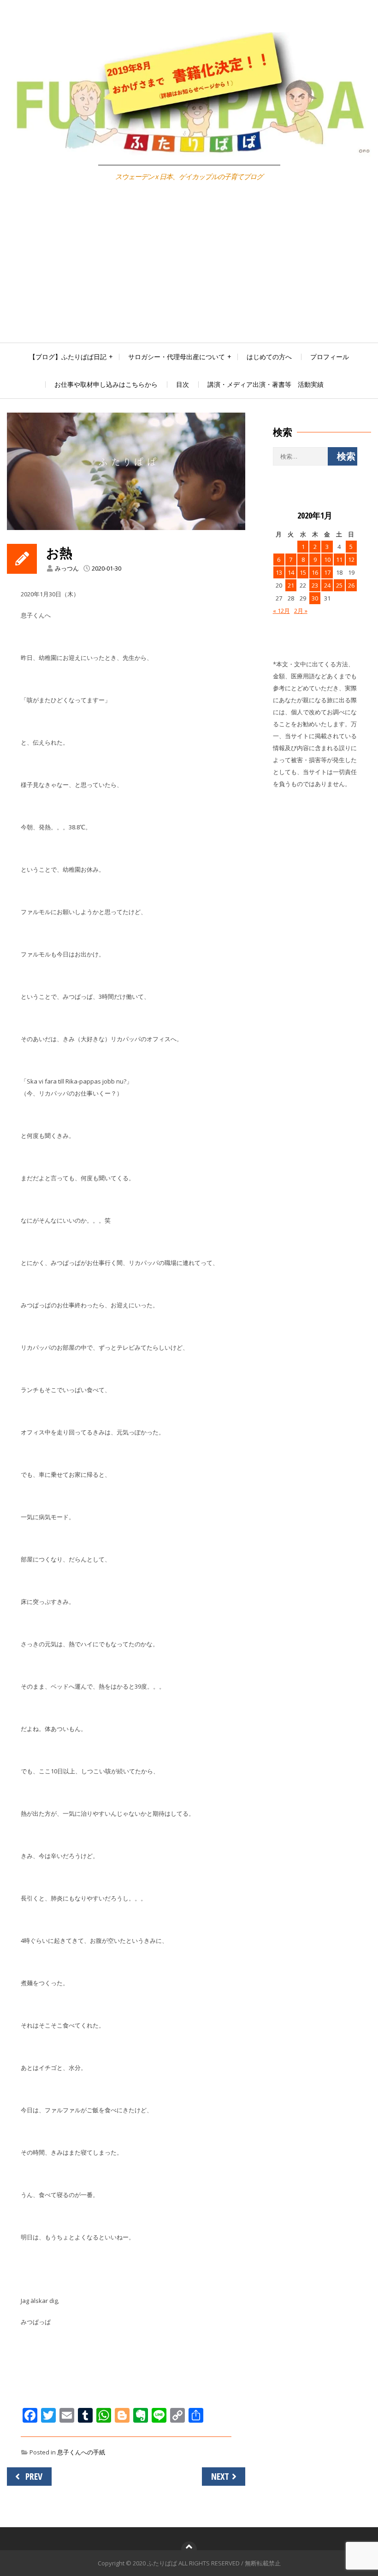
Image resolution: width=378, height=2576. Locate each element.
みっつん (67, 568)
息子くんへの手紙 (81, 2452)
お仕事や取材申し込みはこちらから (106, 384)
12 (351, 559)
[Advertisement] (189, 274)
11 (339, 559)
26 (351, 585)
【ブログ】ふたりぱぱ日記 (68, 357)
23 (315, 585)
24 (327, 585)
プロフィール (330, 357)
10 (327, 559)
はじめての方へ (269, 357)
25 (339, 585)
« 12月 (281, 611)
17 (327, 572)
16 (315, 572)
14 (291, 572)
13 (279, 572)
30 (315, 598)
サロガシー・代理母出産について (177, 357)
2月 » (301, 611)
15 (303, 572)
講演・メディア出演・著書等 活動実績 (266, 384)
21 (291, 585)
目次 (183, 384)
